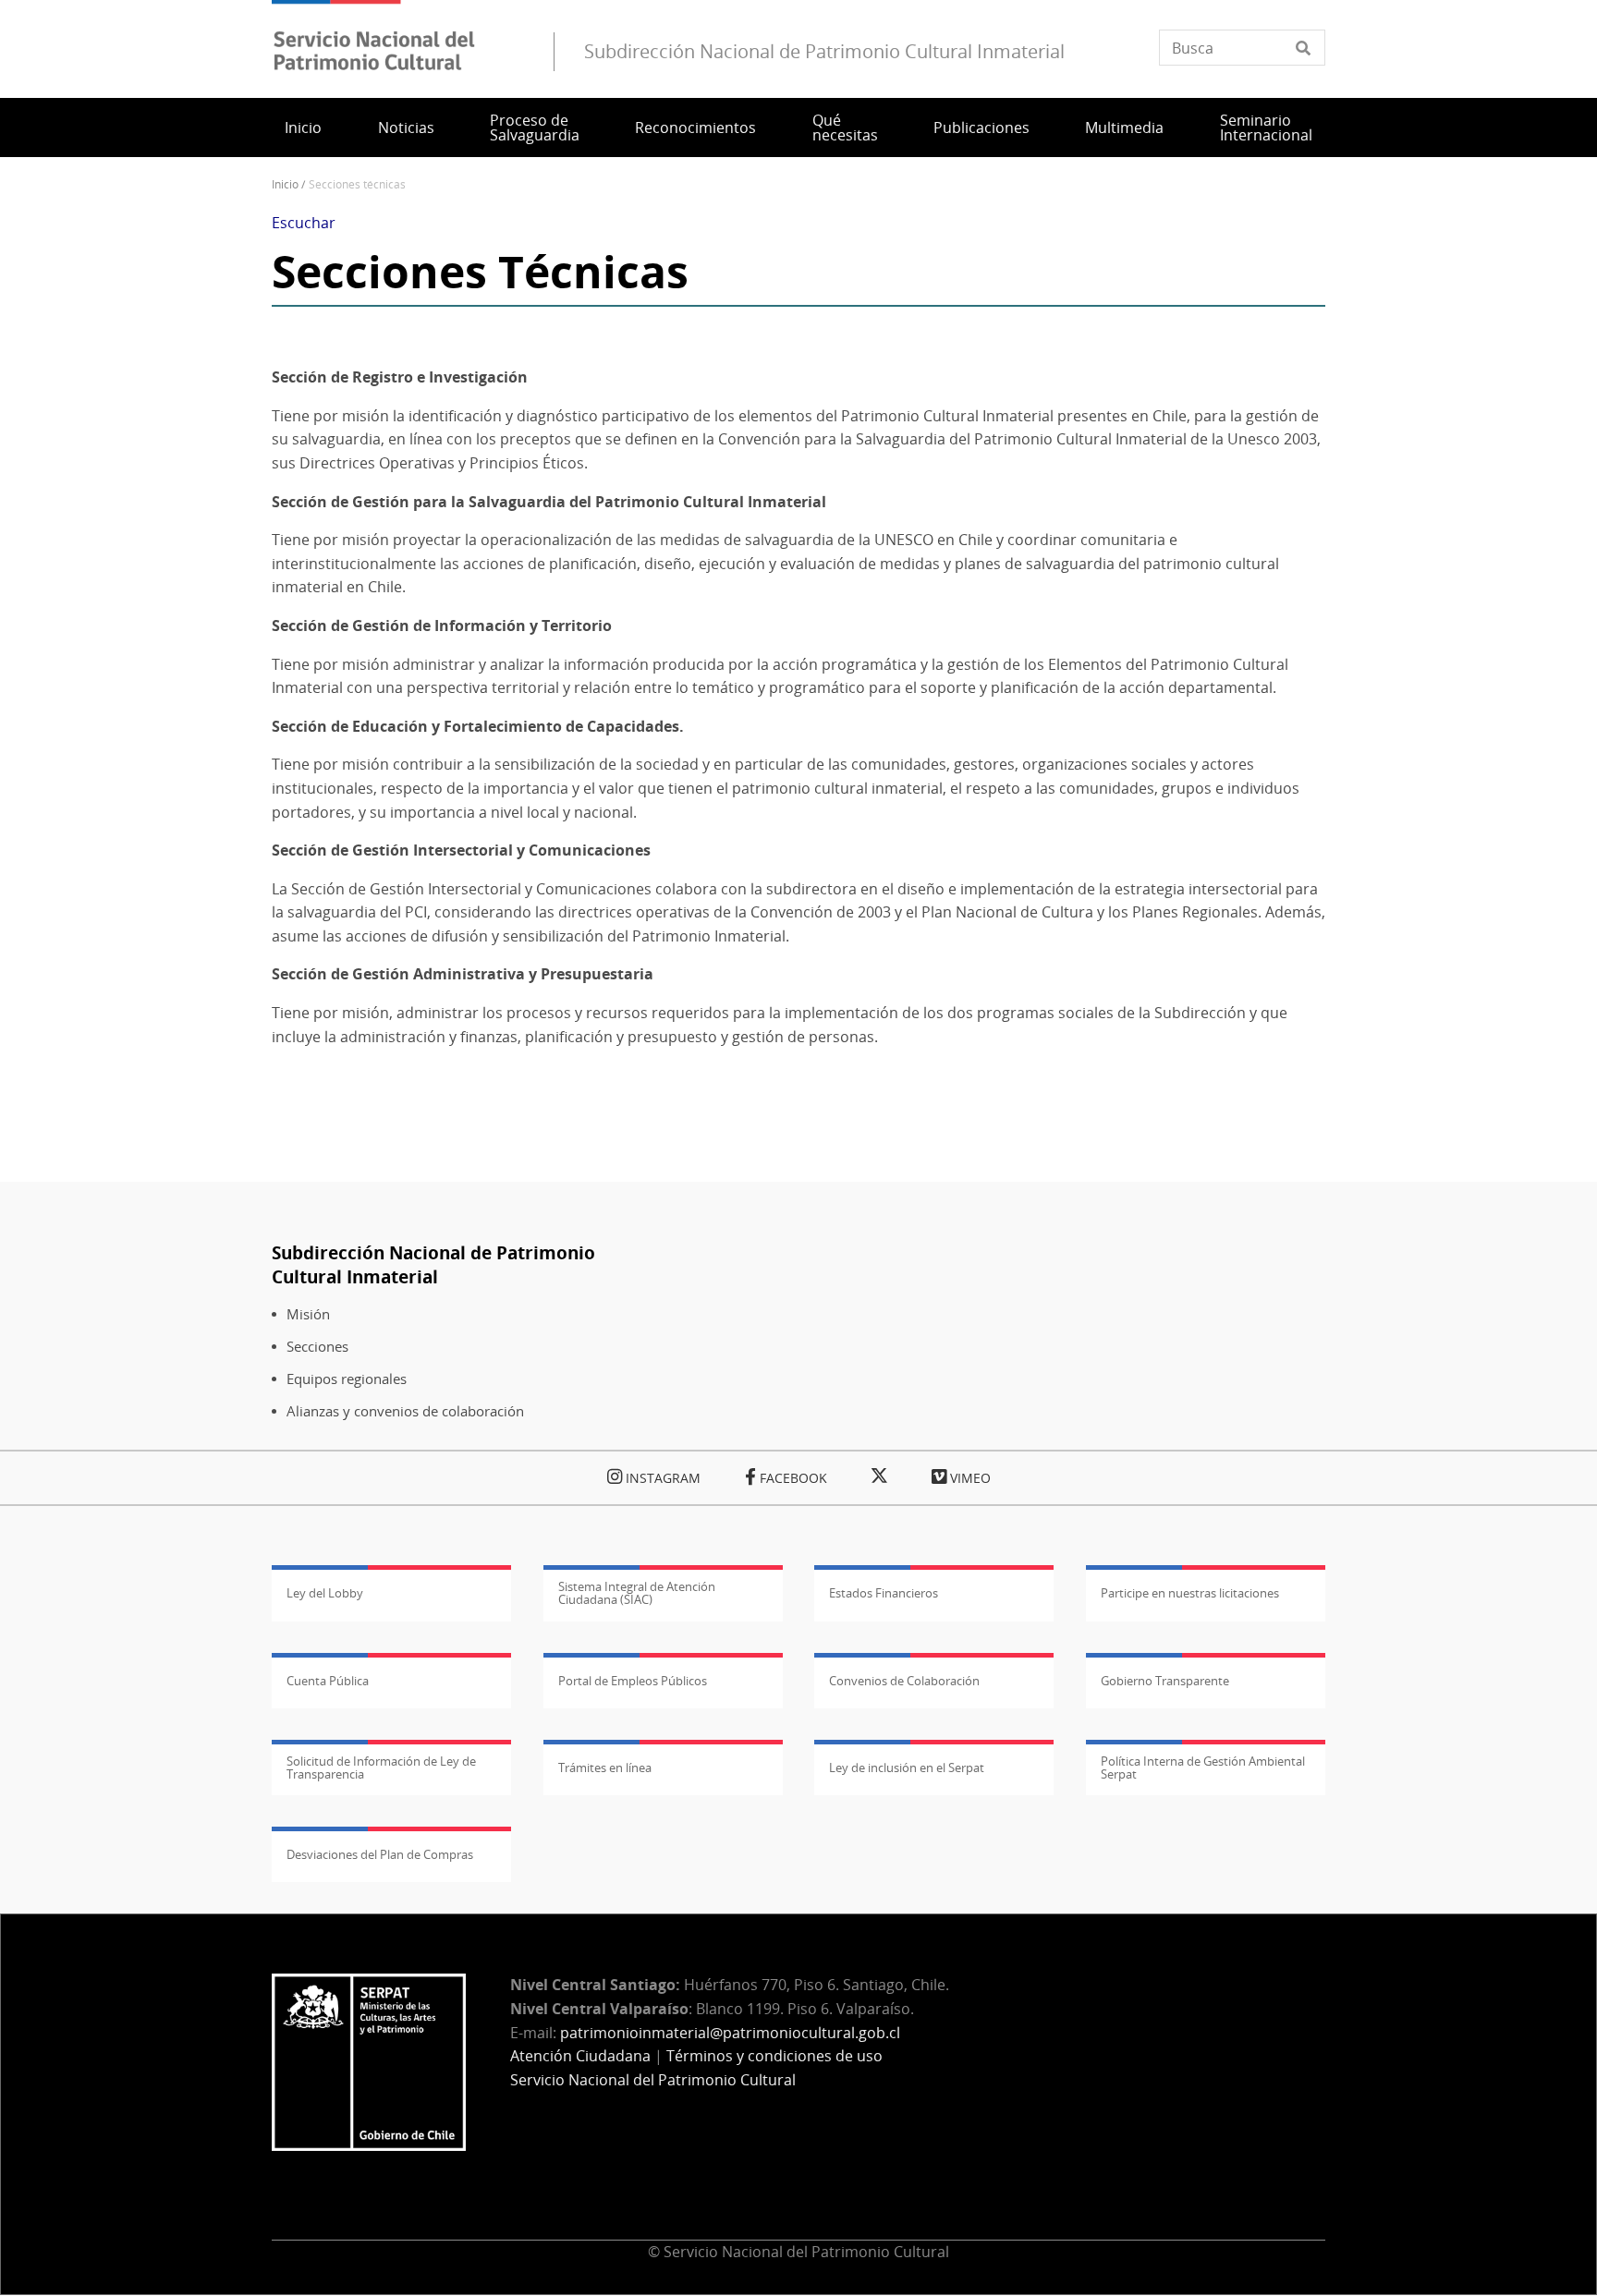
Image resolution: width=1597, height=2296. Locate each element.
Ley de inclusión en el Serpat (907, 1768)
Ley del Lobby (325, 1593)
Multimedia (1124, 128)
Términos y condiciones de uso (774, 2056)
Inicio (303, 128)
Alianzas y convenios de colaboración (405, 1411)
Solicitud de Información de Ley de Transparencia (381, 1768)
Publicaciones (981, 128)
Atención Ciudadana (580, 2056)
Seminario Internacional (1266, 128)
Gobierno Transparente (1165, 1681)
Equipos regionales (347, 1379)
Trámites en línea (605, 1768)
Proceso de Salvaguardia (535, 128)
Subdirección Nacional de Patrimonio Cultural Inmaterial (433, 1264)
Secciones (317, 1347)
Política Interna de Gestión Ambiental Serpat (1203, 1768)
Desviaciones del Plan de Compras (380, 1854)
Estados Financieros (884, 1593)
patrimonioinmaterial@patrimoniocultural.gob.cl (730, 2033)
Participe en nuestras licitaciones (1190, 1593)
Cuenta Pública (328, 1681)
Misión (308, 1314)
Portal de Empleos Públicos (633, 1681)
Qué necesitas (845, 128)
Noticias (406, 128)
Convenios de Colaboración (904, 1681)
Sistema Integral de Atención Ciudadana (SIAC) (637, 1593)
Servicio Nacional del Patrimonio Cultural (653, 2080)
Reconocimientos (695, 128)
